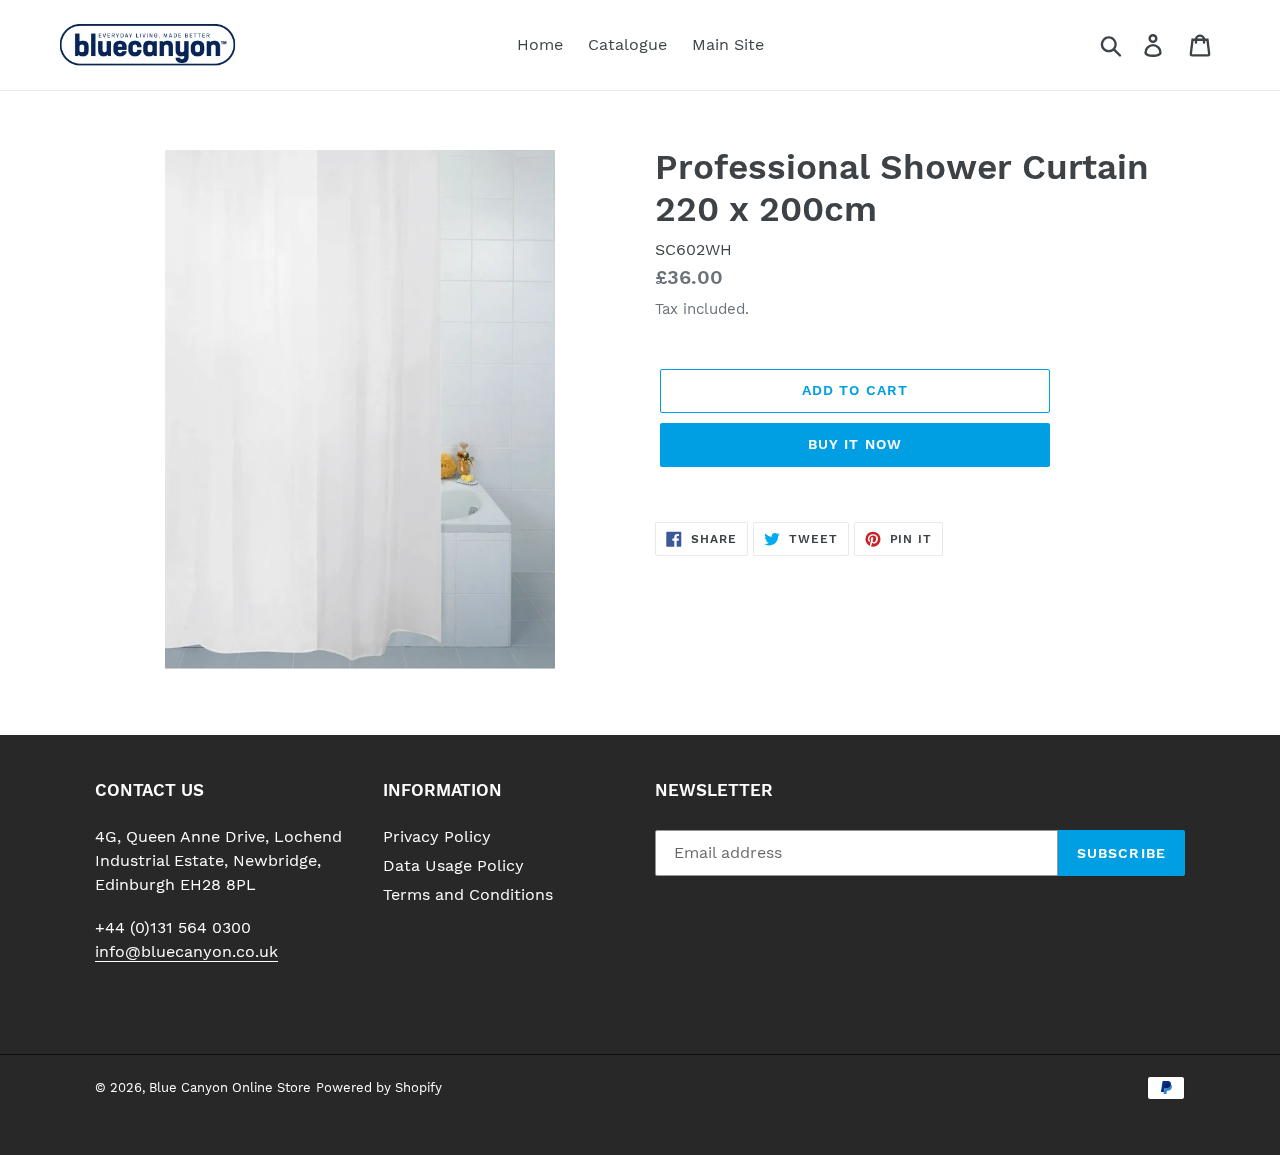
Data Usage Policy (453, 865)
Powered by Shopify (379, 1087)
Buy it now (855, 444)
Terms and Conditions (468, 894)
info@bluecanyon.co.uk (186, 951)
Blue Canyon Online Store (230, 1087)
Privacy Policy (437, 836)
